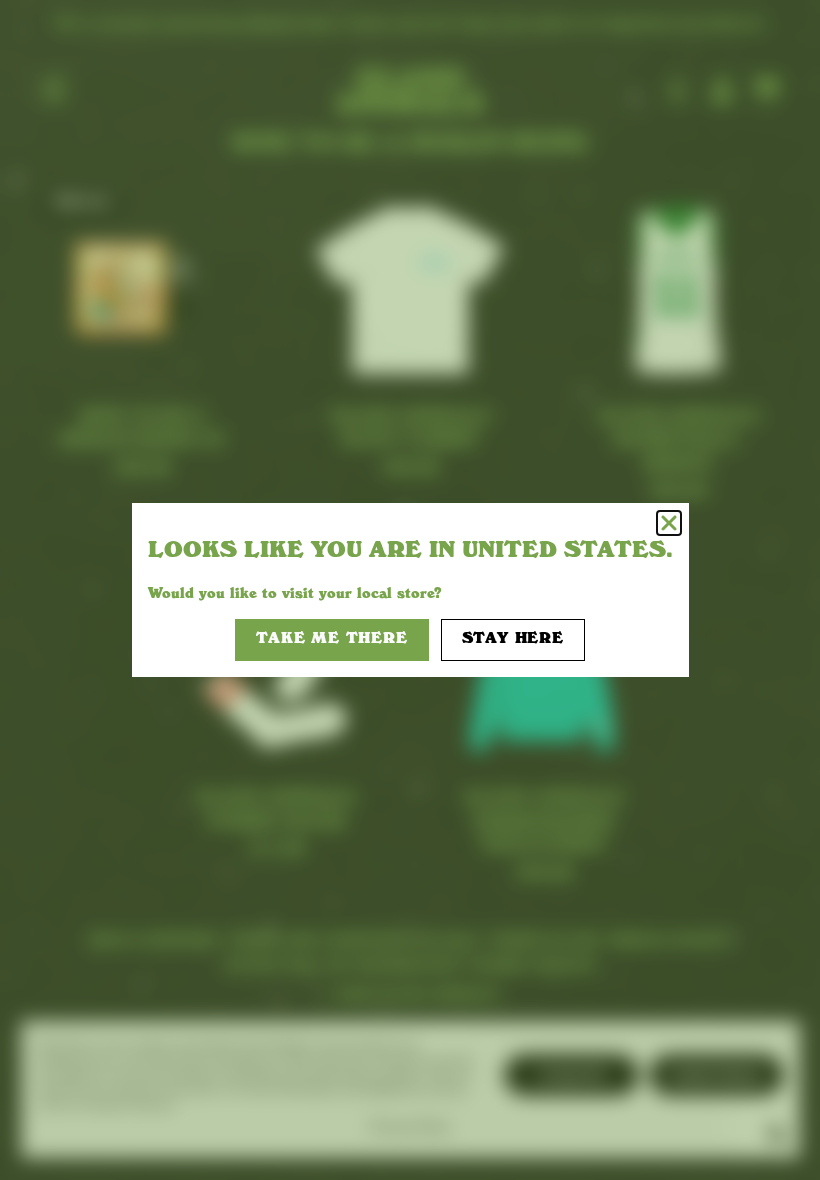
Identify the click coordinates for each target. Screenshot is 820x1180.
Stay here (513, 640)
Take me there (331, 640)
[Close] (669, 523)
